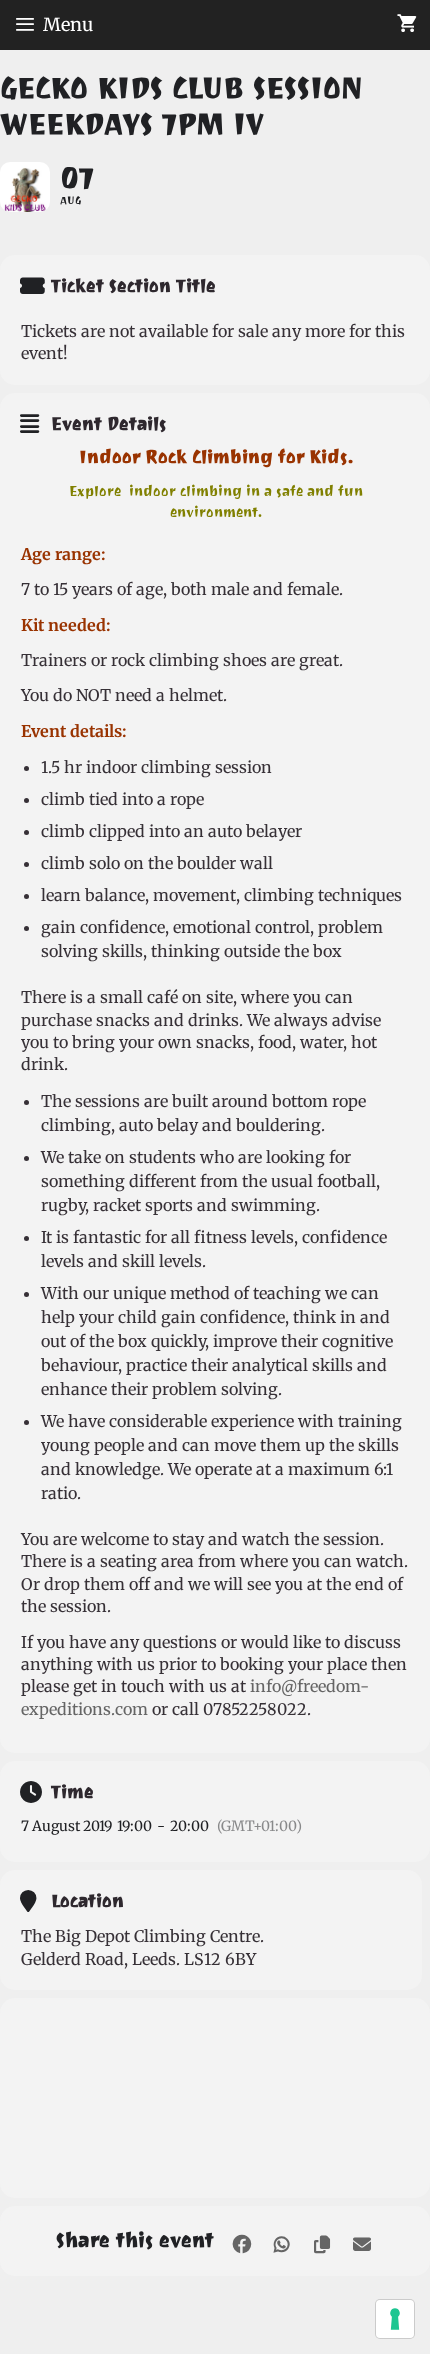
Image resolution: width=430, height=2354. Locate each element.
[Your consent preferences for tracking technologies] (395, 2319)
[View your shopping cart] (407, 25)
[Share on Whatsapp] (281, 2240)
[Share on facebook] (241, 2240)
